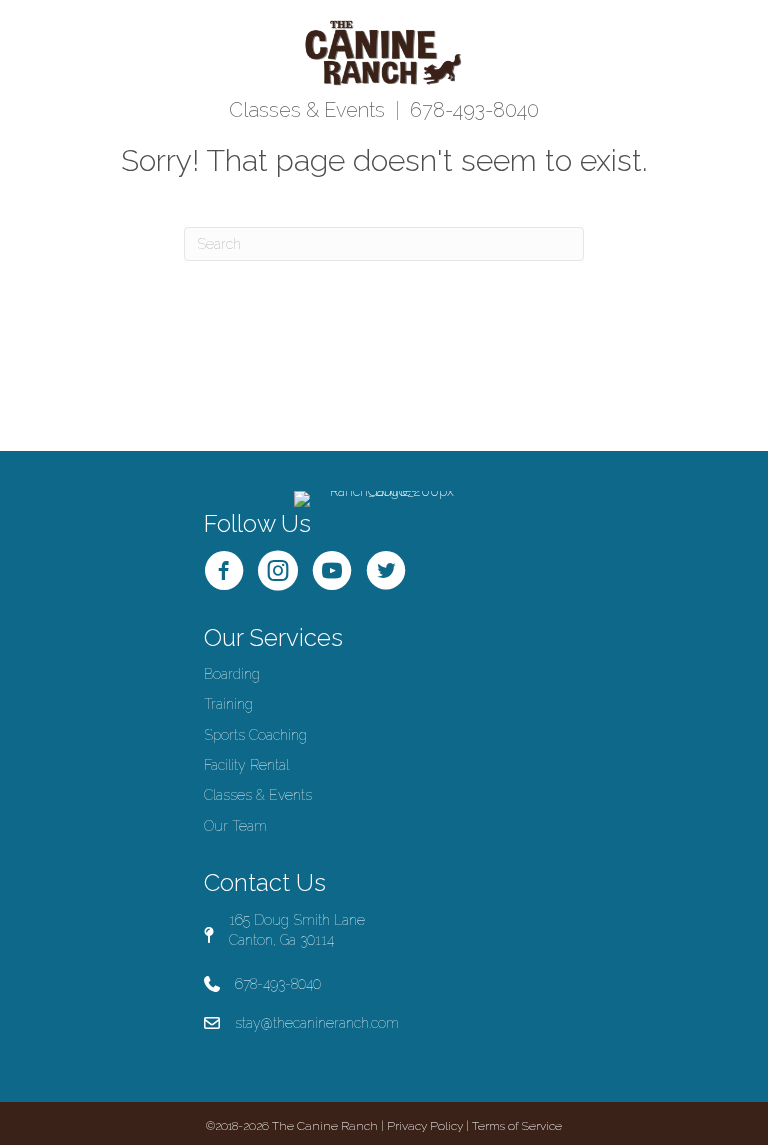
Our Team (235, 826)
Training (228, 704)
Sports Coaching (255, 735)
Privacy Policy (425, 1126)
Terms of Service (517, 1126)
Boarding (232, 674)
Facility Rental (246, 765)
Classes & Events (307, 110)
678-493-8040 (474, 110)
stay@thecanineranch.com (317, 1023)
